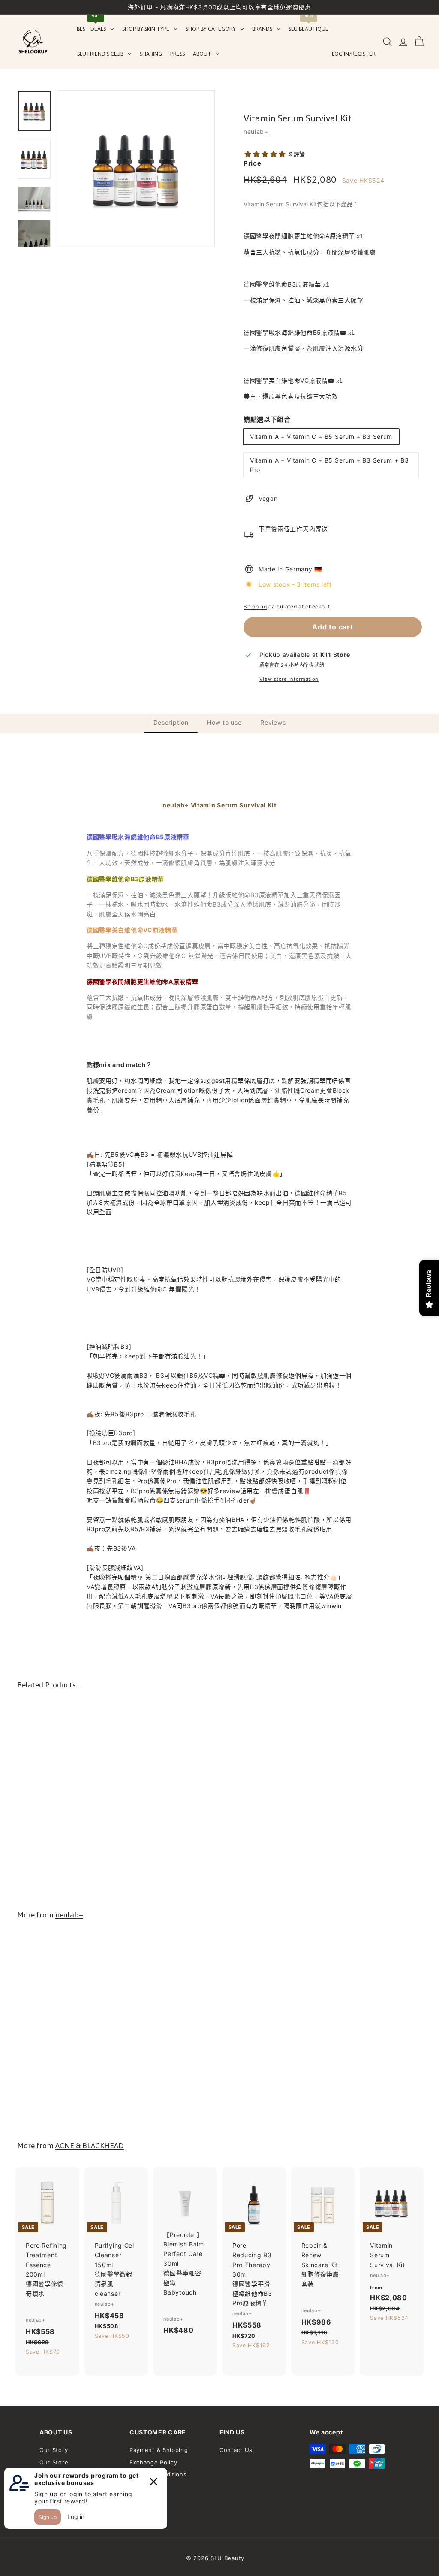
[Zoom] (136, 169)
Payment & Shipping (159, 2450)
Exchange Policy (153, 2462)
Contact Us (236, 2450)
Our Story (54, 2450)
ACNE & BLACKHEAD (90, 2146)
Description (171, 722)
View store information (289, 679)
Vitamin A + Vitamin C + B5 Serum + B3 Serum (321, 437)
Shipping (255, 606)
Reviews (273, 722)
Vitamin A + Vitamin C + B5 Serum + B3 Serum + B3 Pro (329, 465)
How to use (224, 722)
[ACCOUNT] (403, 42)
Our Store (54, 2462)
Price (253, 163)
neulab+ (256, 132)
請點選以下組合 (267, 419)
